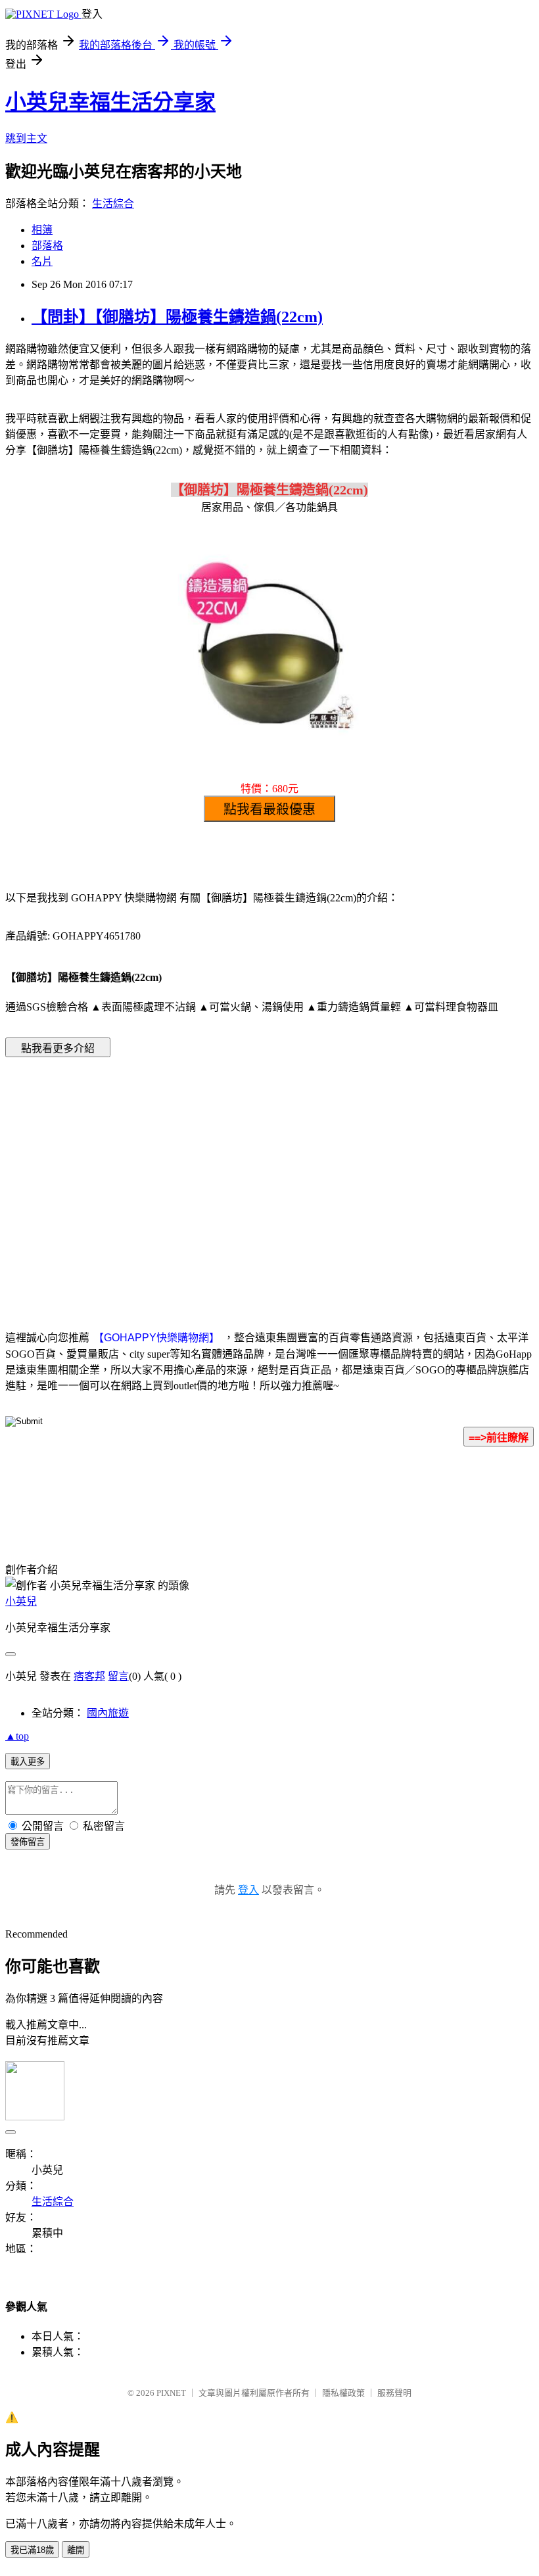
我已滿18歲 (32, 2550)
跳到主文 (26, 138)
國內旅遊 (108, 1713)
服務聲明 (394, 2393)
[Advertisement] (158, 1174)
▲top (17, 1736)
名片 (42, 261)
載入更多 (28, 1762)
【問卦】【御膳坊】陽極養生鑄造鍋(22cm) (177, 317)
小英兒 (21, 1601)
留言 (118, 1676)
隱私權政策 (343, 2393)
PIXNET (171, 2393)
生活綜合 (113, 203)
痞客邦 (89, 1676)
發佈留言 (28, 1842)
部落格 (47, 246)
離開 (76, 2550)
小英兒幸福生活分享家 (110, 102)
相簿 (42, 230)
